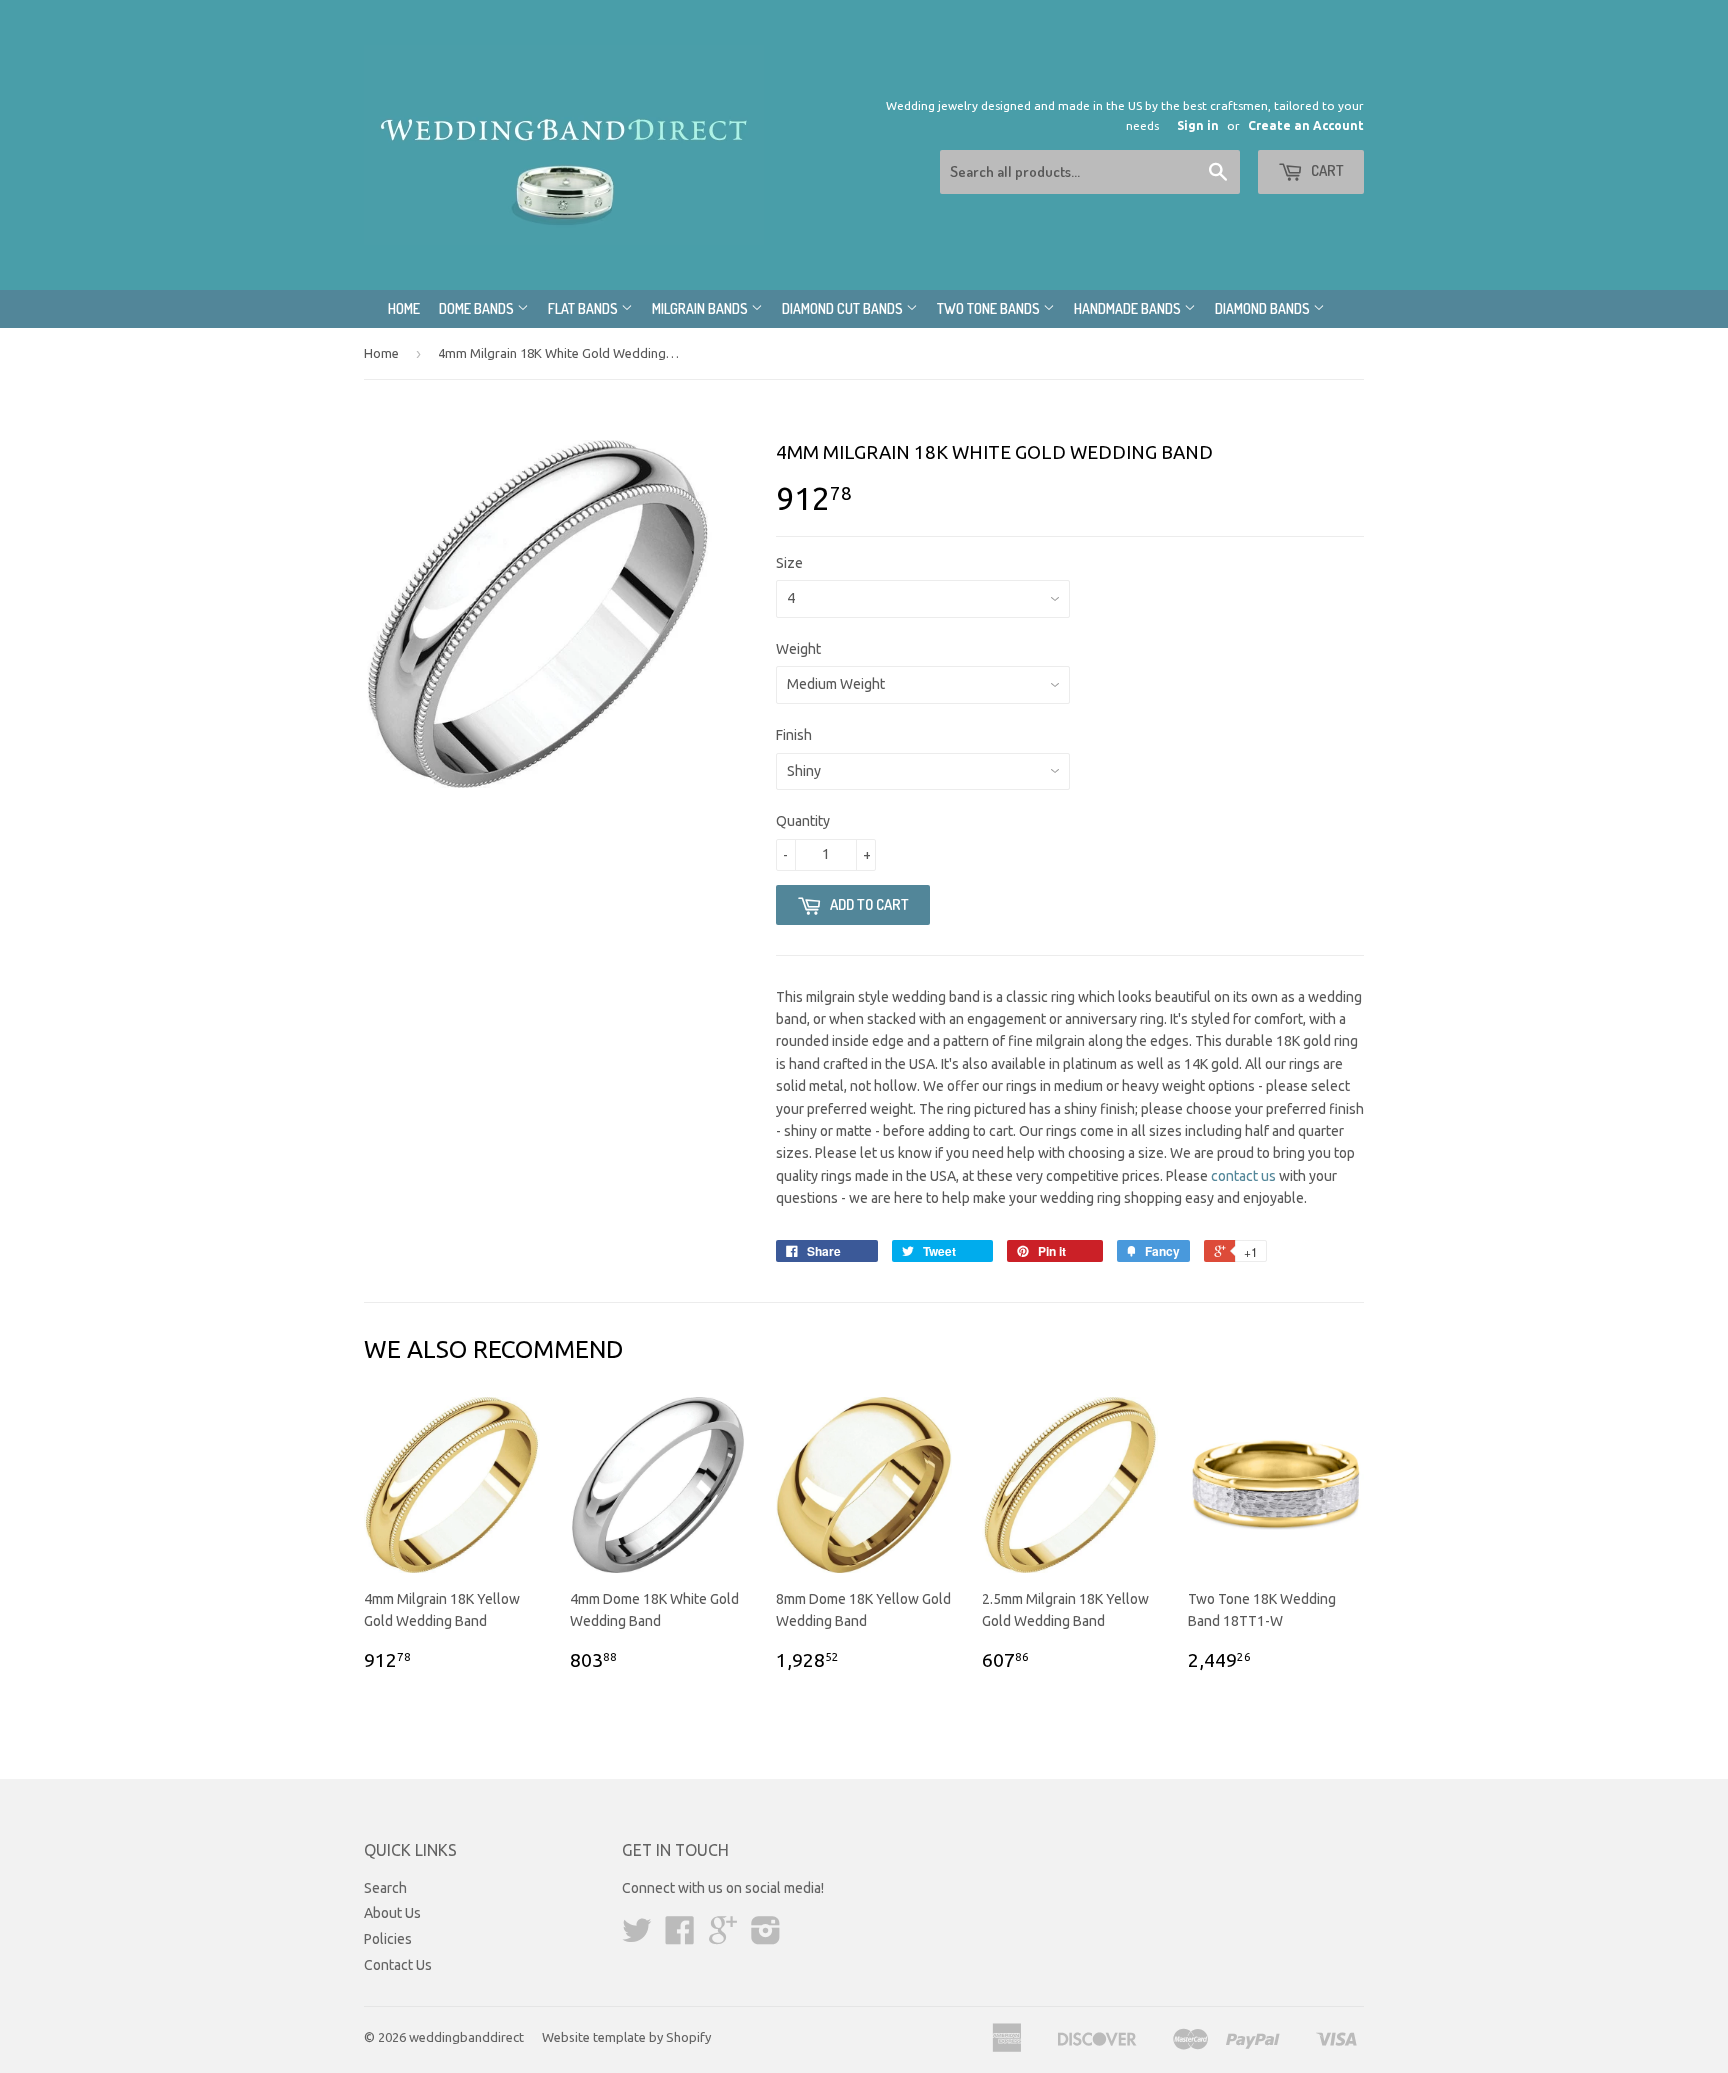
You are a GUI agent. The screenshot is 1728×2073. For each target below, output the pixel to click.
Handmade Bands (1129, 308)
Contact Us (398, 1965)
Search (385, 1888)
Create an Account (1306, 125)
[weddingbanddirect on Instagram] (766, 1937)
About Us (392, 1913)
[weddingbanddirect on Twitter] (637, 1937)
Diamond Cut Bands (844, 308)
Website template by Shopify (626, 2037)
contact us (1243, 1176)
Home (404, 308)
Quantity (803, 821)
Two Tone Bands (990, 308)
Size (789, 563)
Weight (798, 649)
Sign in (1198, 125)
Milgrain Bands (701, 308)
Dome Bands (478, 308)
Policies (388, 1939)
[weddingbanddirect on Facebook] (680, 1937)
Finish (794, 735)
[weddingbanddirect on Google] (723, 1937)
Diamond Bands (1264, 308)
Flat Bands (584, 308)
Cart (1326, 170)
